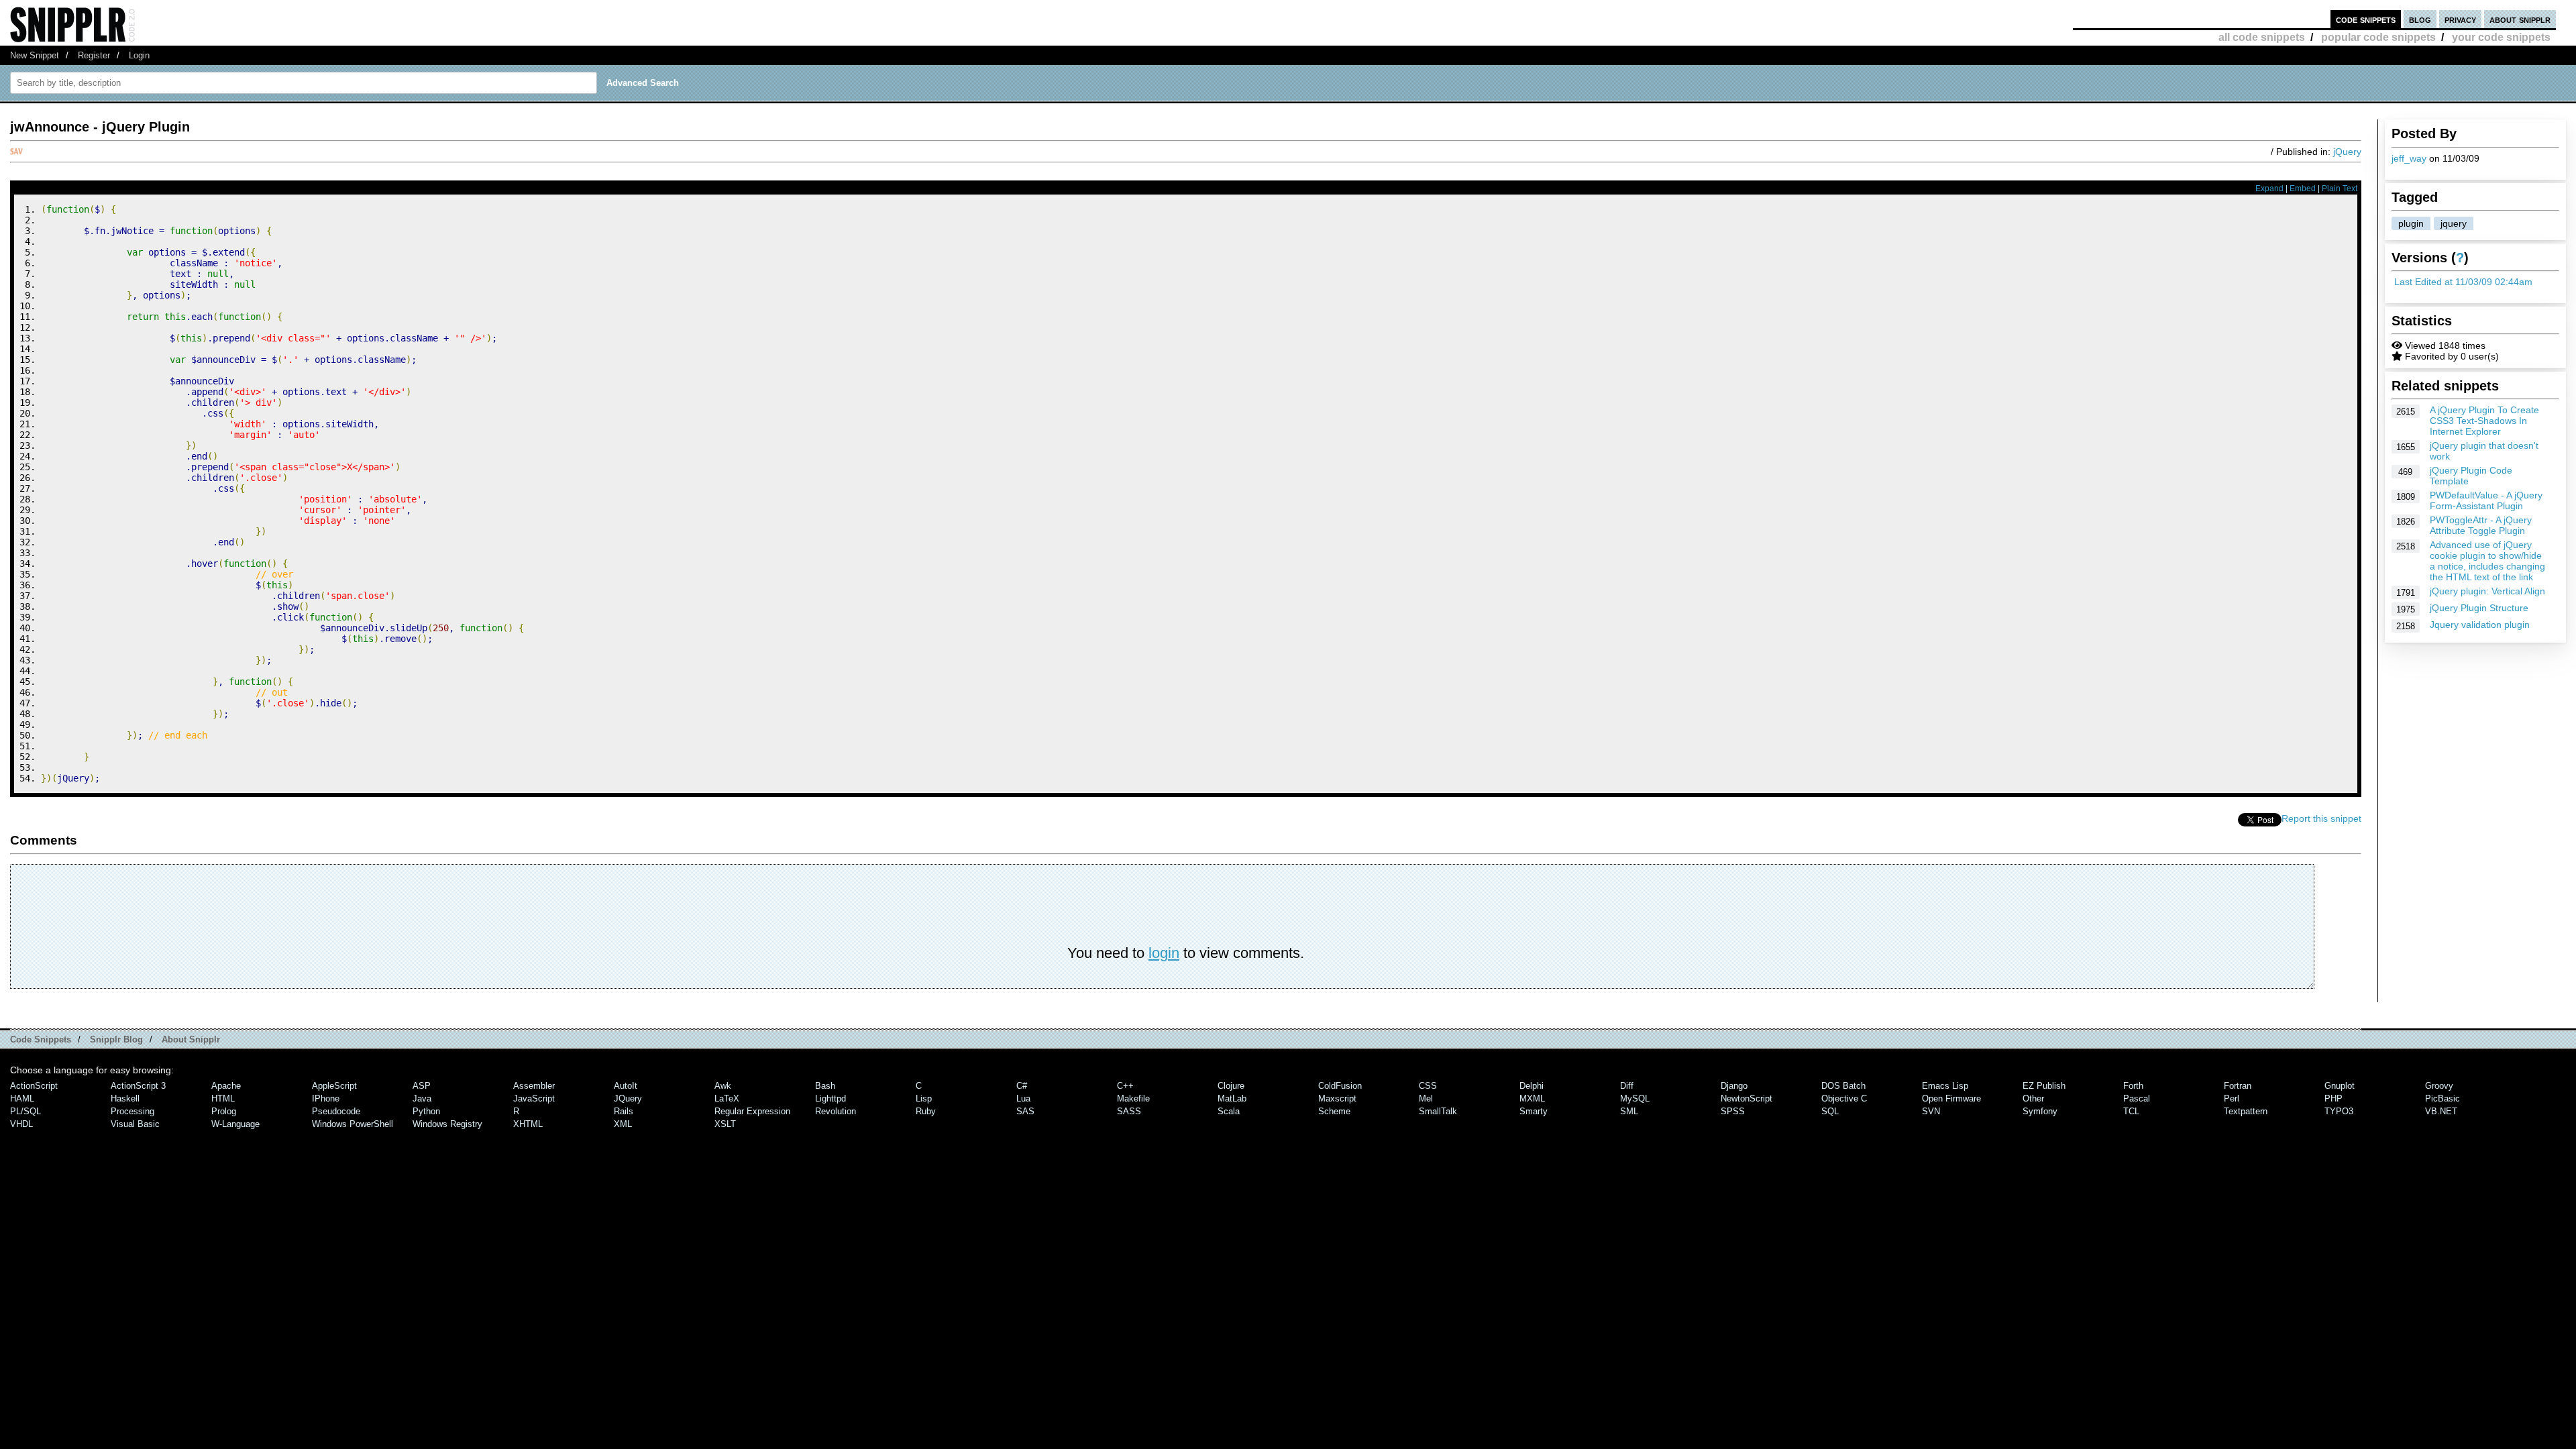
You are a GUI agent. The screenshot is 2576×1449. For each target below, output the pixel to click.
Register (94, 55)
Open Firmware (1951, 1098)
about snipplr (2520, 19)
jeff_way (2409, 158)
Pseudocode (336, 1111)
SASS (1129, 1111)
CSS (1428, 1086)
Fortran (2238, 1086)
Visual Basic (135, 1124)
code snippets (2366, 19)
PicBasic (2443, 1098)
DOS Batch (1843, 1086)
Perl (2232, 1098)
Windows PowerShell (353, 1124)
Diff (1627, 1086)
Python (426, 1111)
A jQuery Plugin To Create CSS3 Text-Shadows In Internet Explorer (2484, 421)
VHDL (21, 1124)
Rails (624, 1111)
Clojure (1231, 1086)
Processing (132, 1111)
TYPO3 (2339, 1111)
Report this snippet (2321, 818)
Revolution (836, 1111)
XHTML (528, 1124)
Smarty (1534, 1111)
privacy (2460, 19)
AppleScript (334, 1086)
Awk (723, 1086)
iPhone (326, 1098)
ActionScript (34, 1086)
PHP (2333, 1098)
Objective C (1844, 1098)
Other (2033, 1098)
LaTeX (727, 1098)
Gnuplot (2340, 1086)
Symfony (2040, 1111)
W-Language (235, 1124)
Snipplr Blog (116, 1039)
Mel (1426, 1098)
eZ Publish (2044, 1086)
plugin (2411, 223)
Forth (2133, 1086)
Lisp (924, 1098)
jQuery (2347, 152)
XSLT (725, 1124)
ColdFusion (1340, 1086)
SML (1629, 1111)
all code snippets (2262, 37)
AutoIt (626, 1086)
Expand (2269, 189)
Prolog (224, 1111)
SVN (1931, 1111)
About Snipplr (191, 1039)
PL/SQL (25, 1111)
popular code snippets (2378, 37)
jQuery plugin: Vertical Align (2487, 591)
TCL (2131, 1111)
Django (1734, 1086)
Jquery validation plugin (2480, 625)
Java (422, 1098)
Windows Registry (447, 1124)
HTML (223, 1098)
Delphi (1532, 1086)
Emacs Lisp (1945, 1086)
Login (139, 55)
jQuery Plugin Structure (2479, 608)
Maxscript (1337, 1098)
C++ (1125, 1086)
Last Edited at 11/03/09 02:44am (2463, 282)
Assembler (534, 1086)
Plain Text (2340, 189)
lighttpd (830, 1098)
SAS (1025, 1111)
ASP (422, 1086)
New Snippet (35, 55)
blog (2420, 19)
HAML (22, 1098)
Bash (825, 1086)
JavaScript (534, 1098)
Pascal (2137, 1098)
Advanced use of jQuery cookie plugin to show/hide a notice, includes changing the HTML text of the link (2487, 561)
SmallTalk (1438, 1111)
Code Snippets (41, 1039)
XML (623, 1124)
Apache (226, 1086)
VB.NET (2441, 1111)
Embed (2303, 189)
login (1164, 953)
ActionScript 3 (138, 1086)
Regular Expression (752, 1111)
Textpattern (2246, 1111)
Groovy (2439, 1086)
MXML (1532, 1098)
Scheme (1334, 1111)
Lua (1023, 1098)
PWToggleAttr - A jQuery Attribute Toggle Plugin (2481, 525)
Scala (1229, 1111)
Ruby (926, 1111)
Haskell (125, 1098)
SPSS (1733, 1111)
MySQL (1635, 1098)
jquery (2454, 223)
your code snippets (2501, 37)
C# (1022, 1086)
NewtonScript (1747, 1098)
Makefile (1133, 1098)
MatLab (1232, 1098)
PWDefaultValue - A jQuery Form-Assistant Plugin (2486, 500)
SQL (1830, 1111)
